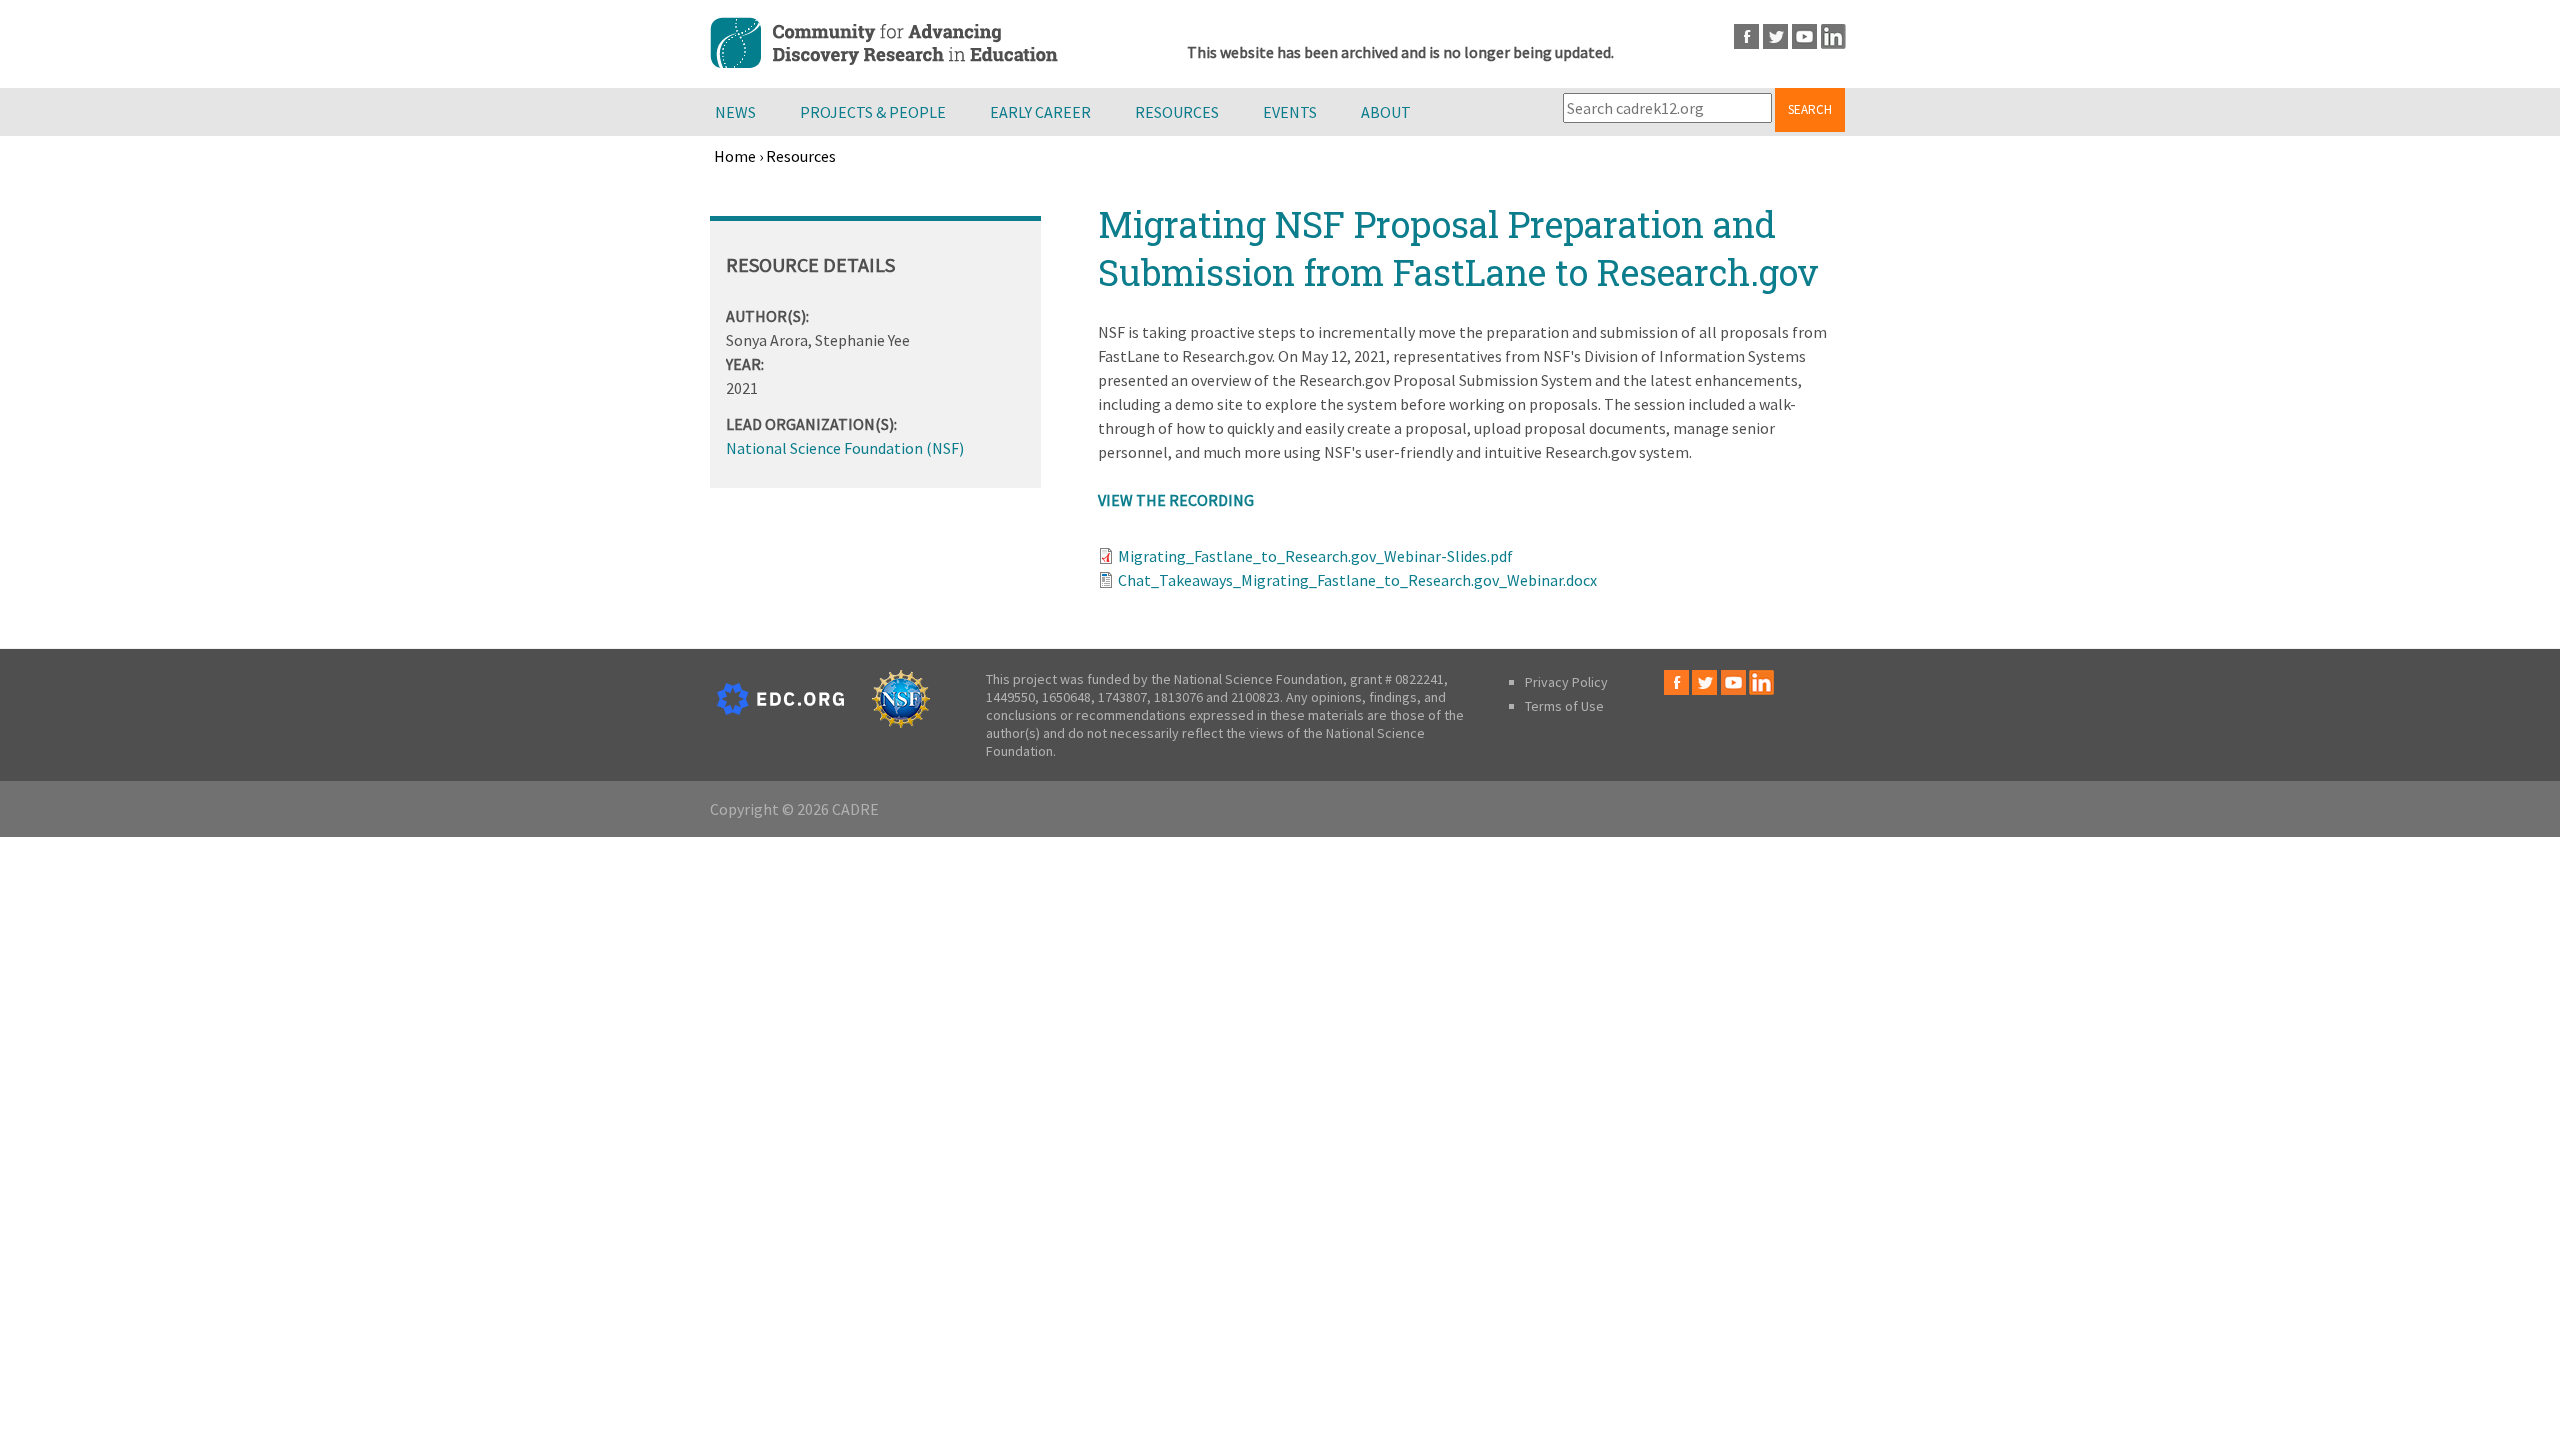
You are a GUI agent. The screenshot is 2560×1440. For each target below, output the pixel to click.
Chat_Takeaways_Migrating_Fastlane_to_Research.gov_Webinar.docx (1357, 580)
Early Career (1040, 112)
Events (1290, 112)
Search (1810, 109)
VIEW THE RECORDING (1176, 500)
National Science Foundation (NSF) (845, 448)
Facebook (1746, 36)
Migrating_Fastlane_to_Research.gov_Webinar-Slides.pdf (1315, 556)
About (1386, 112)
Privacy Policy (1566, 682)
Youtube (1804, 36)
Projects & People (873, 112)
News (735, 112)
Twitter (1775, 36)
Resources (1177, 112)
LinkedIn (1833, 36)
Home (735, 156)
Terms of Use (1564, 706)
